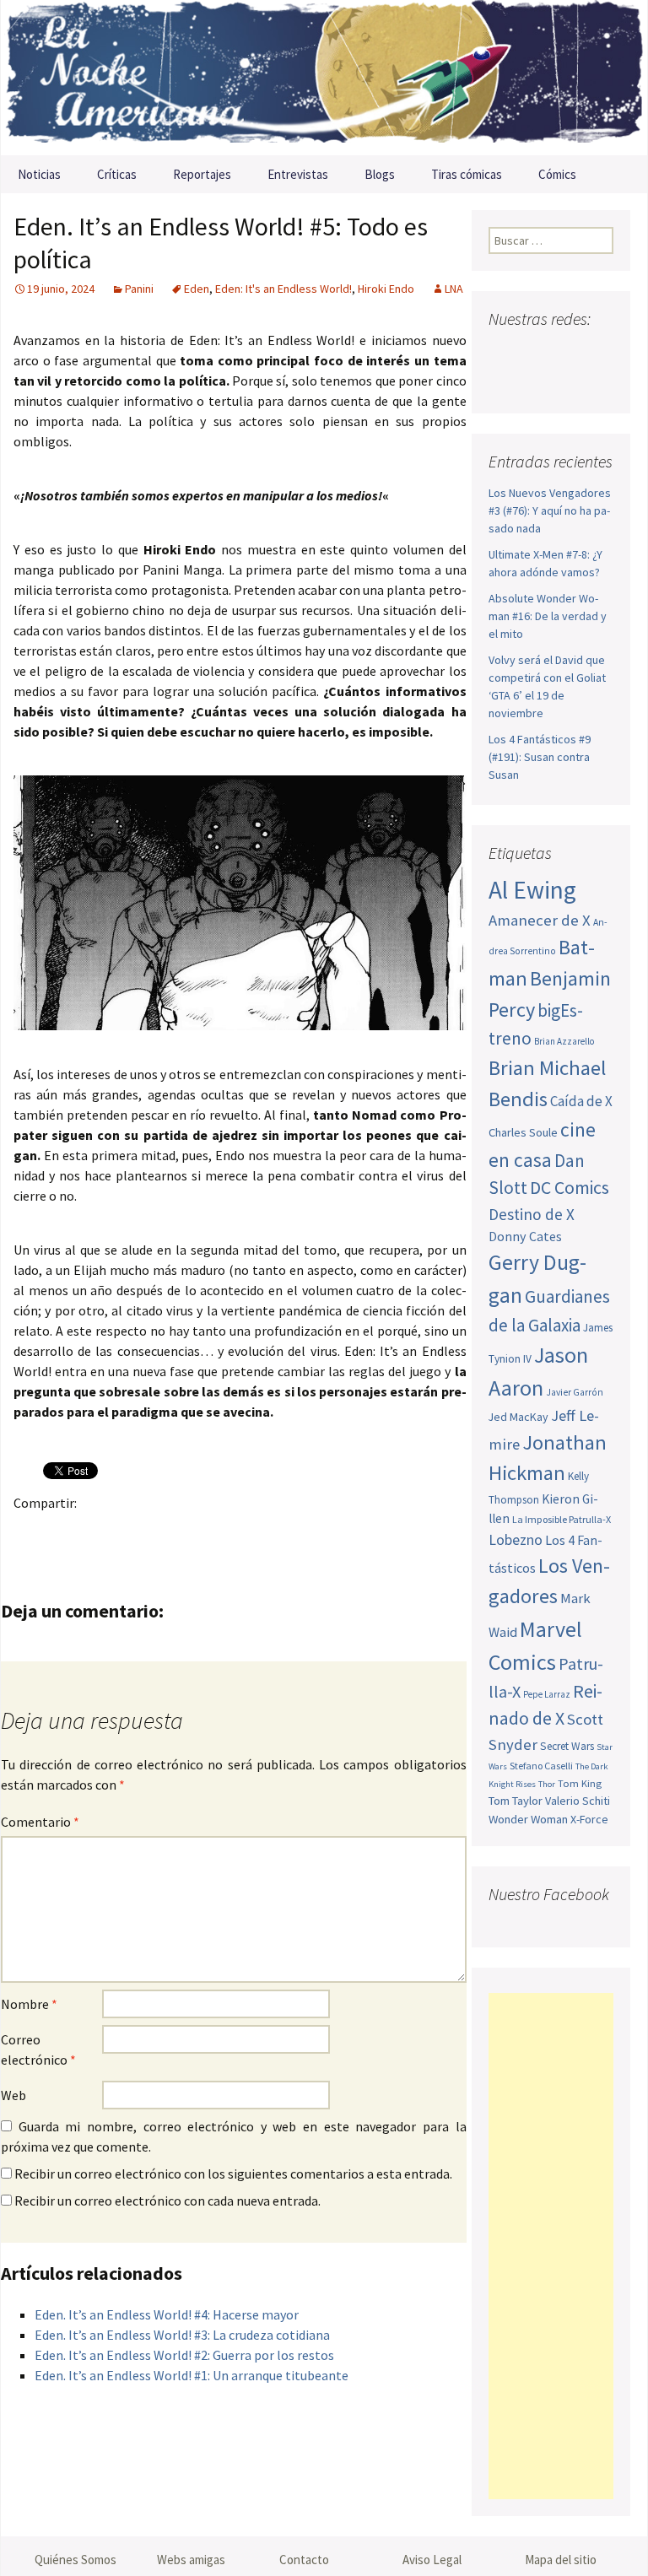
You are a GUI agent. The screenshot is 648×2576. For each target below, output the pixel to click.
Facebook (32, 1532)
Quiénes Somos (76, 2560)
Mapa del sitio (561, 2560)
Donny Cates (525, 1236)
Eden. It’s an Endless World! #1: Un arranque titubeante (192, 2375)
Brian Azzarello (564, 1041)
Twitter (65, 1532)
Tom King (580, 1783)
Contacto (304, 2560)
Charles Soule (523, 1132)
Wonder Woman (528, 1819)
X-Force (589, 1819)
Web (13, 2095)
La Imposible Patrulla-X (562, 1519)
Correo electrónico (38, 2049)
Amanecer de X (540, 920)
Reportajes (202, 174)
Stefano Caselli (541, 1766)
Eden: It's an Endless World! (283, 289)
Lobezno (516, 1540)
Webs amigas (191, 2560)
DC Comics (570, 1188)
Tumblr (163, 1532)
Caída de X (581, 1101)
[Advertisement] (551, 2246)
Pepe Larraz (547, 1694)
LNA (454, 289)
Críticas (117, 174)
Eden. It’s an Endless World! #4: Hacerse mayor (167, 2314)
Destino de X (532, 1214)
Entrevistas (298, 174)
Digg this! (328, 1532)
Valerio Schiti (578, 1801)
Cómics (557, 174)
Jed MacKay (518, 1417)
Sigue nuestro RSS (570, 382)
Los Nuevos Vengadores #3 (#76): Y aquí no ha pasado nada (550, 510)
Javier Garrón (575, 1392)
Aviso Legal (432, 2560)
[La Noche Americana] (324, 78)
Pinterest (130, 1532)
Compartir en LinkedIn (229, 1532)
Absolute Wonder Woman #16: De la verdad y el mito (548, 616)
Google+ (97, 1532)
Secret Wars (567, 1746)
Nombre (29, 2004)
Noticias (39, 174)
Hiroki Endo (386, 289)
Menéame (196, 1532)
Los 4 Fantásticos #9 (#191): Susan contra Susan (540, 757)
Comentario (40, 1822)
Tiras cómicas (467, 174)
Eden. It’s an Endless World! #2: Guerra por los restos (184, 2355)
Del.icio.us (361, 1532)
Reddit (262, 1532)
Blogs (380, 174)
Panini (139, 289)
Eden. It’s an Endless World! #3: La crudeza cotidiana (182, 2335)
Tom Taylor (516, 1801)
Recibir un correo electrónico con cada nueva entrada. (167, 2201)
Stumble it (295, 1532)
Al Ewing (532, 890)
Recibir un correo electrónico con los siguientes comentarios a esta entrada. (233, 2174)
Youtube (567, 352)
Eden (197, 289)
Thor (547, 1784)
